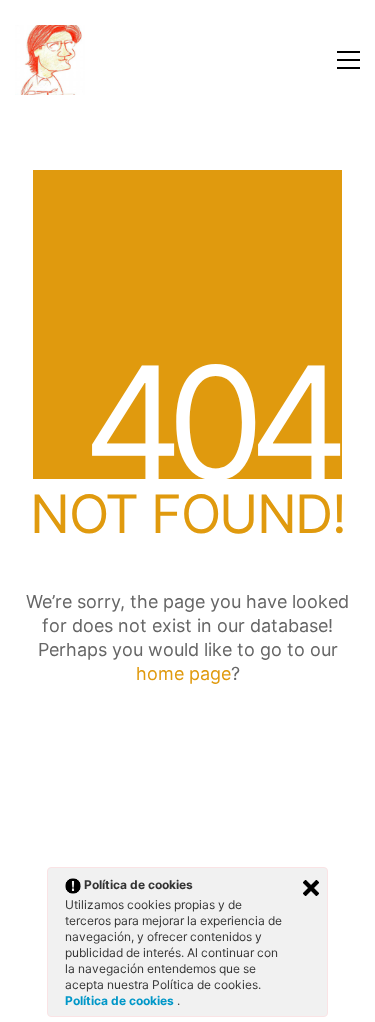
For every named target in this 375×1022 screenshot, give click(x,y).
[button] (348, 60)
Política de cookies (121, 1000)
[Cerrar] (311, 888)
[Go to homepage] (50, 60)
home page (183, 673)
